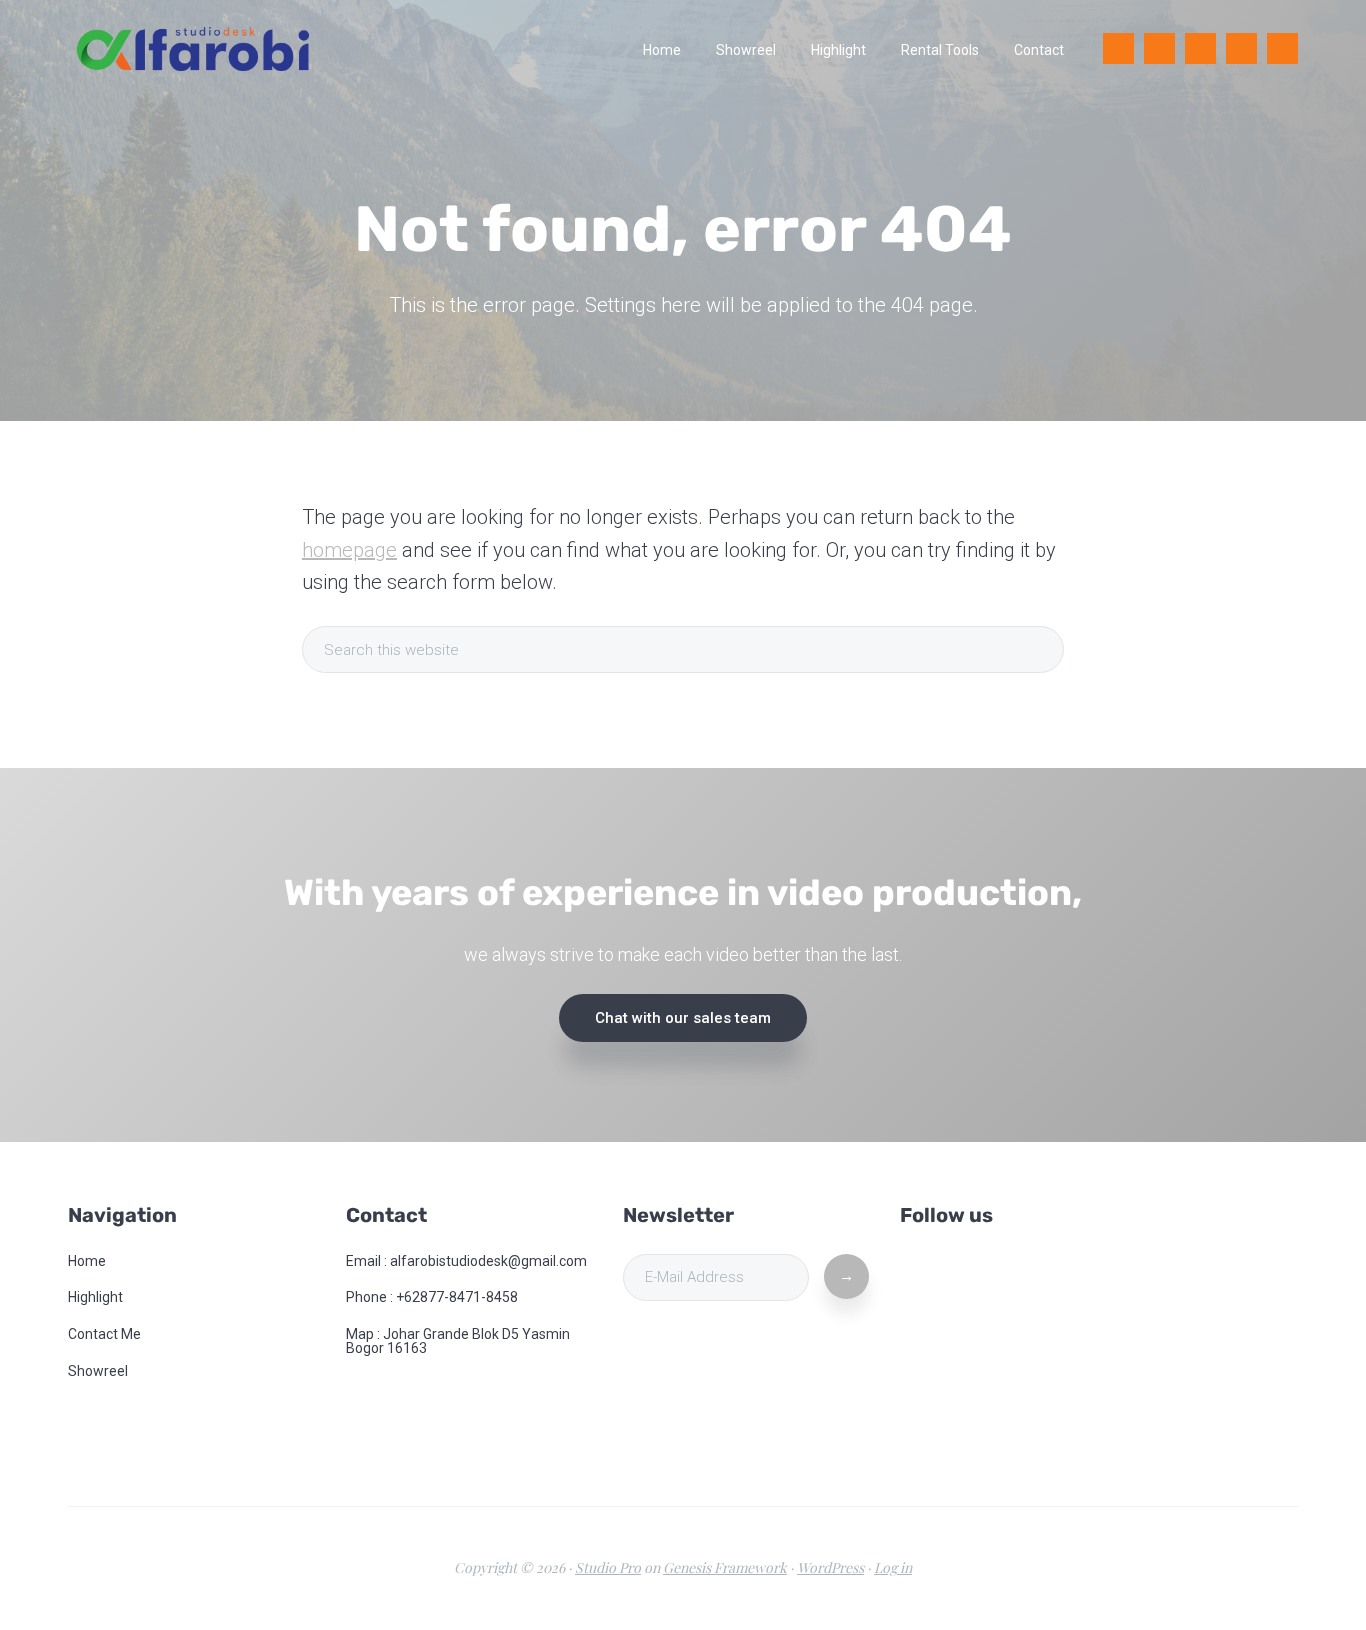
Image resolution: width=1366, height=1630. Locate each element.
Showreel (98, 1371)
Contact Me (104, 1334)
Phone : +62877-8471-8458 (432, 1297)
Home (87, 1261)
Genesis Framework (725, 1567)
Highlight (95, 1297)
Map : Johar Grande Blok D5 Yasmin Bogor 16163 (458, 1341)
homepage (349, 550)
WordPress (830, 1567)
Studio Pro (608, 1567)
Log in (893, 1567)
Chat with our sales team (683, 1018)
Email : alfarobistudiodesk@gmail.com (466, 1261)
